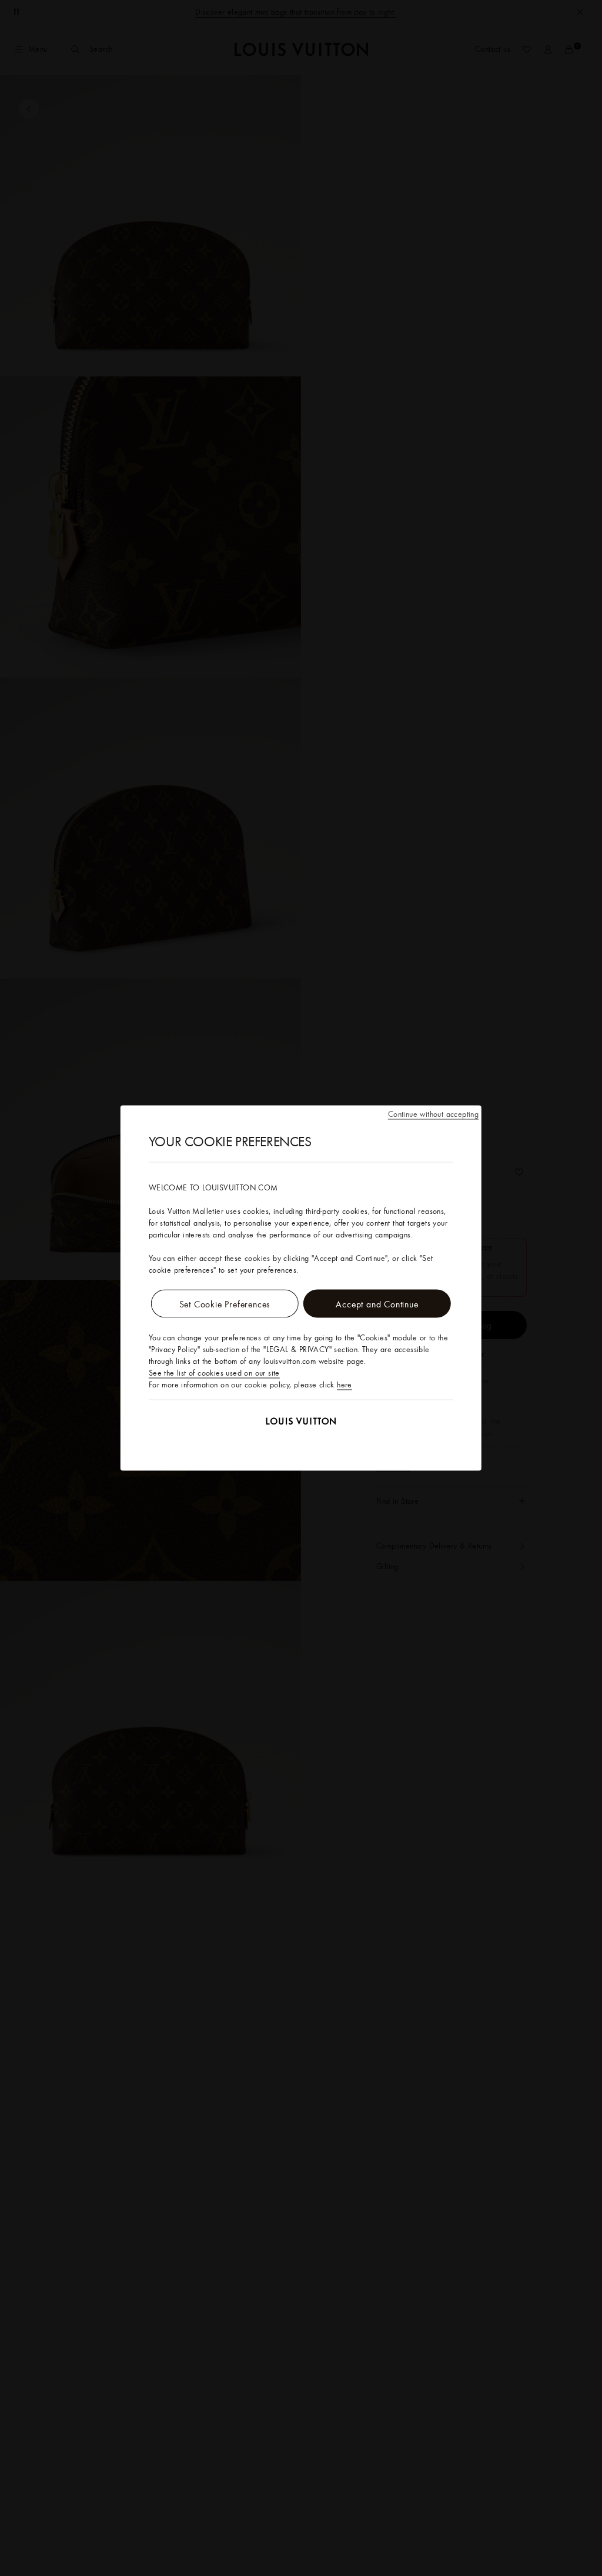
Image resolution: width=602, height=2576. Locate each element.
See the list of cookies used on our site (214, 1373)
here (345, 1384)
